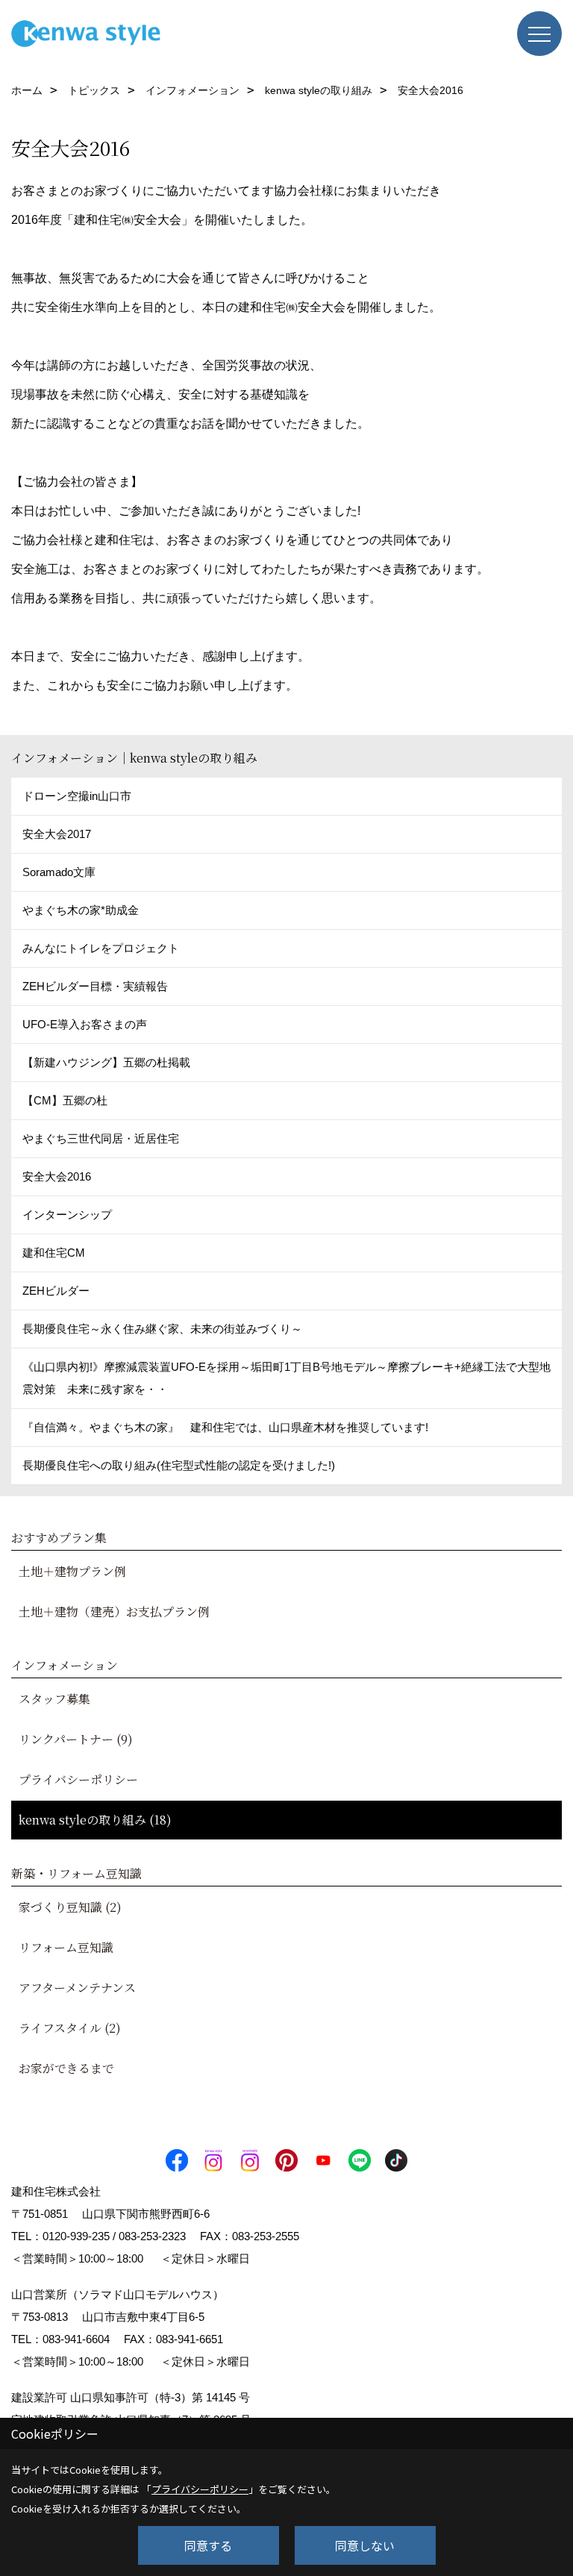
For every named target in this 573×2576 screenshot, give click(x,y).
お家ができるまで (66, 2068)
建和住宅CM (54, 1253)
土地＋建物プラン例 (72, 1571)
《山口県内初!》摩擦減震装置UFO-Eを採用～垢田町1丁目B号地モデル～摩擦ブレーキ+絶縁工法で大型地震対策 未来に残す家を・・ (286, 1378)
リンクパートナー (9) (76, 1739)
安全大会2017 (57, 834)
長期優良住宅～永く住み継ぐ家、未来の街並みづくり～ (162, 1329)
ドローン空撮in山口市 (77, 796)
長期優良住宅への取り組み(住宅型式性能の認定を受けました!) (179, 1465)
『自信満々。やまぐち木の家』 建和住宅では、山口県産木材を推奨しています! (225, 1427)
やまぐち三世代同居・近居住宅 (101, 1138)
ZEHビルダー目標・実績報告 (95, 986)
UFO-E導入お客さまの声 (85, 1024)
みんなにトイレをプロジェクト (101, 948)
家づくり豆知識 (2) (70, 1907)
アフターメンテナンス (77, 1988)
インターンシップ (67, 1214)
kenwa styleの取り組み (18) (95, 1820)
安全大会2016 (57, 1176)
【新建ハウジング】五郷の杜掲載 (106, 1062)
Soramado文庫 (59, 872)
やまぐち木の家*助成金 (81, 910)
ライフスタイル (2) (70, 2028)
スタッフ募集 (54, 1699)
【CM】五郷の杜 (65, 1100)
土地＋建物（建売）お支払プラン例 (114, 1611)
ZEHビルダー (56, 1291)
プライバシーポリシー (78, 1779)
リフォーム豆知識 (66, 1947)
